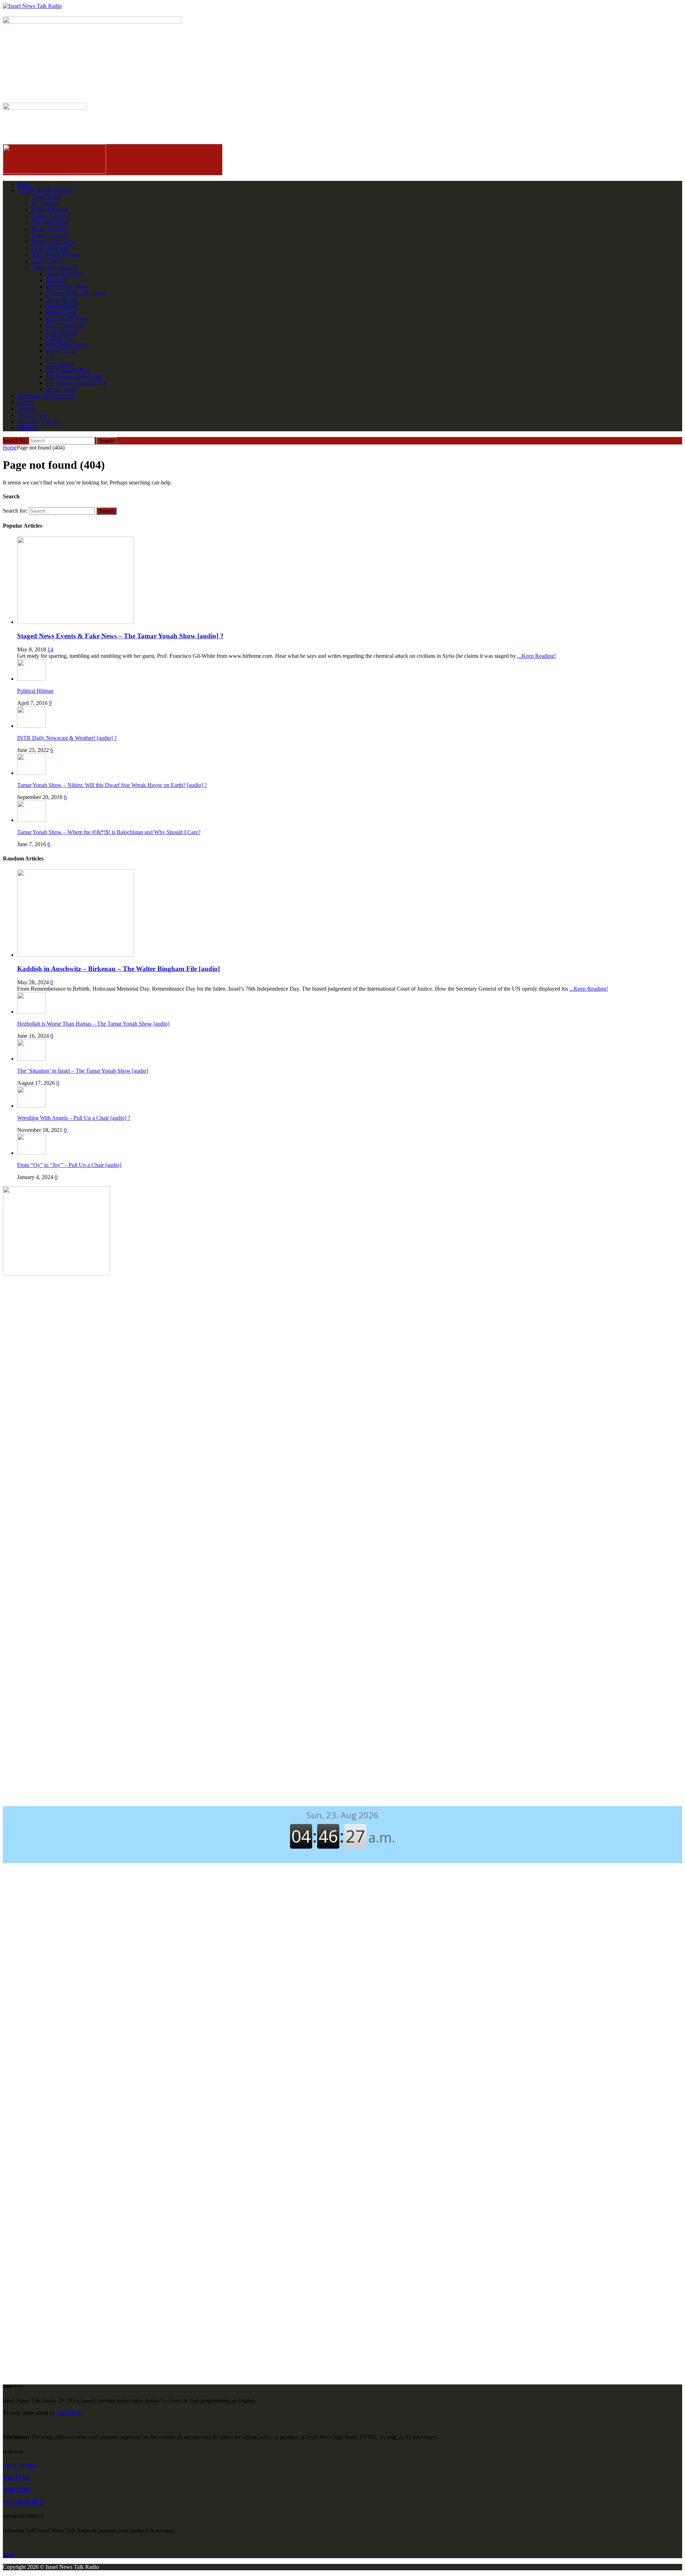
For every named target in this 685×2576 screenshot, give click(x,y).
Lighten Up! (60, 338)
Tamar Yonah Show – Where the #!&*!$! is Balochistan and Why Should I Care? (109, 832)
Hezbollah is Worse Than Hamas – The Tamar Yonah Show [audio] (93, 1024)
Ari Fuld (55, 280)
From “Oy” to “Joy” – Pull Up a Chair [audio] (69, 1165)
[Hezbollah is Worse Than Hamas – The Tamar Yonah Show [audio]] (31, 1012)
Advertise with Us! (39, 421)
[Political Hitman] (31, 679)
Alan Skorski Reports (56, 255)
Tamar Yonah (46, 197)
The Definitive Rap (67, 370)
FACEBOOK (19, 2466)
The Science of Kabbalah (74, 377)
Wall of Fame (32, 415)
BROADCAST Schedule (46, 396)
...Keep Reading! (537, 656)
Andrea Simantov (51, 216)
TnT (51, 357)
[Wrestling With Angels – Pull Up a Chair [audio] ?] (31, 1106)
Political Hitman (35, 691)
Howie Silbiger (49, 229)
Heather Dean (61, 312)
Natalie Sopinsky (51, 235)
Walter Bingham (50, 210)
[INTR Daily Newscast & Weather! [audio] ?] (31, 726)
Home (24, 184)
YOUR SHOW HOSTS (45, 190)
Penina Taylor (61, 351)
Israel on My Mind (67, 319)
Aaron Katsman (64, 274)
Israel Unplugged (65, 325)
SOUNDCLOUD (24, 2502)
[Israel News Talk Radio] (342, 6)
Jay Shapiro (45, 203)
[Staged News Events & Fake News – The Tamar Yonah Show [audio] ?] (75, 622)
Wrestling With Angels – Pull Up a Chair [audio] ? (74, 1118)
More (9, 2555)
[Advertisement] (342, 1339)
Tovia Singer (60, 364)
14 (50, 649)
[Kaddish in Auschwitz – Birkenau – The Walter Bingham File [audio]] (75, 955)
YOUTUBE (17, 2490)
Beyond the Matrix (67, 287)
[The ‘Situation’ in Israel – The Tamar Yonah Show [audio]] (31, 1059)
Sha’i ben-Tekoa (50, 222)
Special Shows (48, 261)
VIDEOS (28, 428)
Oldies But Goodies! (55, 267)
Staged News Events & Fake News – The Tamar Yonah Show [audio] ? (120, 636)
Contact (26, 402)
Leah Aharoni (61, 332)
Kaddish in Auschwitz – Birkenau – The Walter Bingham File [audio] (118, 969)
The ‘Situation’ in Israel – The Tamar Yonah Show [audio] (83, 1071)
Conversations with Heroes (76, 293)
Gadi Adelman (62, 306)
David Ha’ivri (61, 299)
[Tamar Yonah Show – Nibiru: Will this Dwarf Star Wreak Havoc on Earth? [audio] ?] (31, 773)
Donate (25, 409)
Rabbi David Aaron (54, 242)
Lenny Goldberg (50, 248)
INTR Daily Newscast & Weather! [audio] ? (67, 738)
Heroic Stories (62, 389)
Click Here (68, 2413)
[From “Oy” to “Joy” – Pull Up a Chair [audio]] (31, 1153)
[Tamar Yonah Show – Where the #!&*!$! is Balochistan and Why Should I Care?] (31, 820)
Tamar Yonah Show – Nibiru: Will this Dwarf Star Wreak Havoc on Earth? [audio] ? (112, 785)
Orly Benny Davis (66, 344)
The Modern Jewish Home (76, 383)
